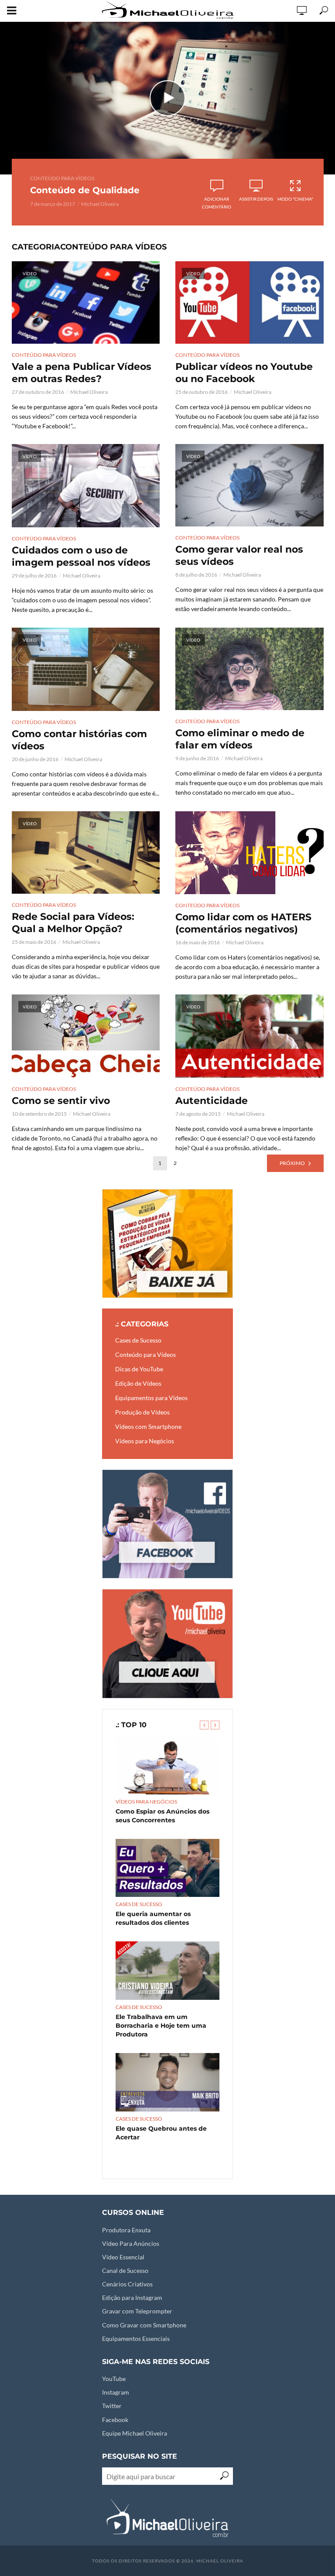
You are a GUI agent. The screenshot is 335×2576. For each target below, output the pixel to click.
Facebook (115, 2420)
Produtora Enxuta (126, 2230)
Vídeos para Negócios (146, 1802)
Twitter (112, 2406)
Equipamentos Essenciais (136, 2339)
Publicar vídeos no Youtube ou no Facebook (244, 373)
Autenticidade (212, 1101)
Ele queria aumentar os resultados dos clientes (153, 1918)
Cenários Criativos (127, 2284)
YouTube (114, 2379)
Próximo (292, 1163)
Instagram (116, 2392)
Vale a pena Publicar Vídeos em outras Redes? (82, 373)
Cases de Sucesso (139, 1904)
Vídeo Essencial (123, 2257)
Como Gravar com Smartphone (144, 2325)
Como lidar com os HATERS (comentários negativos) (243, 923)
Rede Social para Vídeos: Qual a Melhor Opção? (73, 923)
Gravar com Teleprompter (137, 2311)
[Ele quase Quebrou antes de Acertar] (167, 2082)
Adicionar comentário (217, 203)
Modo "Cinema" (295, 199)
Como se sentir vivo (61, 1101)
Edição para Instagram (132, 2298)
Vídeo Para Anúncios (131, 2243)
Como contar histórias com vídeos (79, 740)
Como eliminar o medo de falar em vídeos (240, 739)
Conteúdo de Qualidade (85, 190)
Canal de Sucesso (125, 2270)
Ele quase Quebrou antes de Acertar (161, 2133)
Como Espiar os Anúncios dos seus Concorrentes (162, 1816)
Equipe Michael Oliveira (135, 2433)
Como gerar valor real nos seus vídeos (239, 555)
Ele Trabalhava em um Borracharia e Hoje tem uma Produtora (161, 2026)
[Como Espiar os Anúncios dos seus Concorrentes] (167, 1765)
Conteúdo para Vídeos (62, 178)
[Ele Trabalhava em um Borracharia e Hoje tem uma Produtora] (167, 1971)
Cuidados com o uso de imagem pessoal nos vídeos (81, 556)
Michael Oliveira (100, 204)
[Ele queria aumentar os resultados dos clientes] (167, 1868)
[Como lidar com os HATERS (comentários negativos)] (250, 853)
